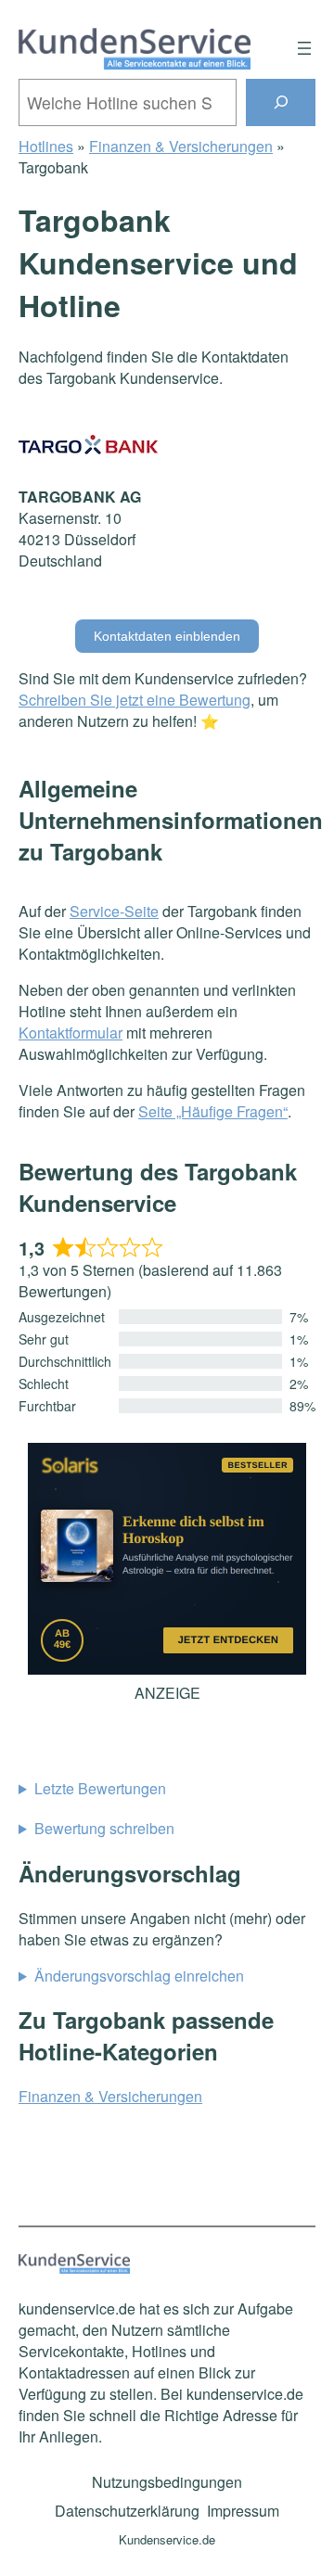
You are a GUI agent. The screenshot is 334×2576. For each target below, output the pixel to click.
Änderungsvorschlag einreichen (139, 1976)
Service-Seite (114, 911)
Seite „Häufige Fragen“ (213, 1111)
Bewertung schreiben (104, 1828)
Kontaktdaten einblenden (167, 636)
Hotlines (46, 146)
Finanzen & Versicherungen (181, 146)
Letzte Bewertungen (100, 1788)
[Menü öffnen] (304, 48)
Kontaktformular (71, 1033)
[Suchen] (281, 102)
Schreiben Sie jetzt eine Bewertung (135, 700)
